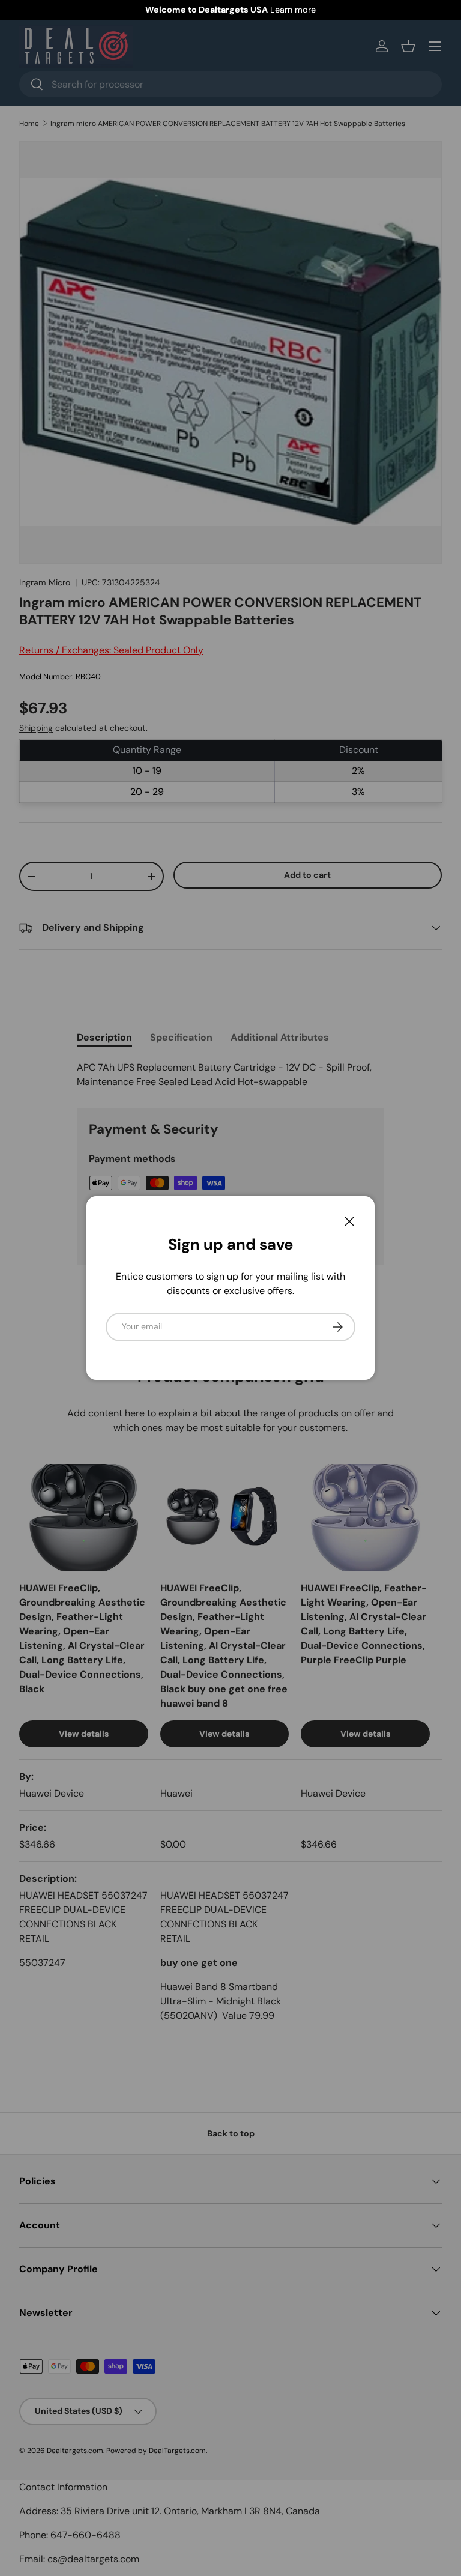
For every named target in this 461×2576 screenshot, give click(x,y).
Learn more (293, 10)
